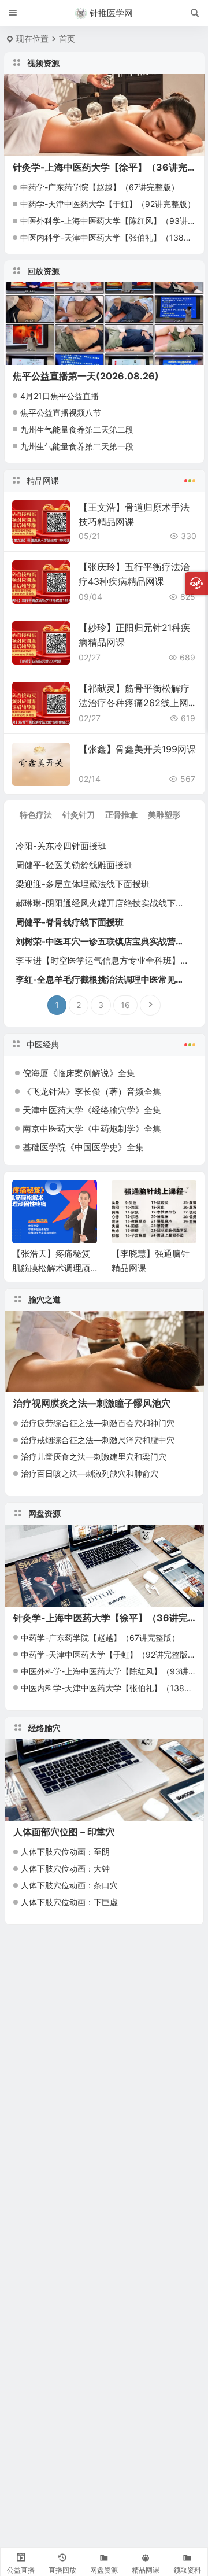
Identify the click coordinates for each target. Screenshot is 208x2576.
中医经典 (43, 1044)
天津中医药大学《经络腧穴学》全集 (92, 1110)
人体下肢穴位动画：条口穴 (69, 1885)
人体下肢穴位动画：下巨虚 (69, 1902)
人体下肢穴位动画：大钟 (65, 1868)
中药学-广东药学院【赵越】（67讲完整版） (100, 187)
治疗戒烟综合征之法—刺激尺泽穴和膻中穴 (98, 1440)
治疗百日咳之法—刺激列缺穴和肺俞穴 (90, 1473)
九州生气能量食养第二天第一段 (77, 446)
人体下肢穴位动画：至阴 (65, 1852)
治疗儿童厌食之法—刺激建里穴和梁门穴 (94, 1457)
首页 (67, 38)
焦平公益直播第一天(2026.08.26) (86, 376)
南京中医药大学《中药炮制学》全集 (92, 1129)
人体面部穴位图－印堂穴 (64, 1832)
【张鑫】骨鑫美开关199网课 (137, 749)
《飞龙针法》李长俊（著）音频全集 (92, 1092)
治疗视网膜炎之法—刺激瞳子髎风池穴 (92, 1403)
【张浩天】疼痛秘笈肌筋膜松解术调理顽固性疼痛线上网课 (51, 1268)
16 (125, 1005)
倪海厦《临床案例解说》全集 (79, 1073)
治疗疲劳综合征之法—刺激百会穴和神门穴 (98, 1423)
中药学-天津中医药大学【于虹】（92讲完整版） (108, 204)
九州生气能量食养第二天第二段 (77, 429)
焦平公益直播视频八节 (61, 413)
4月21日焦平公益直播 (60, 396)
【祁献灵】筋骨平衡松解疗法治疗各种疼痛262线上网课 (134, 703)
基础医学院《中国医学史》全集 (83, 1147)
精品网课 (43, 480)
